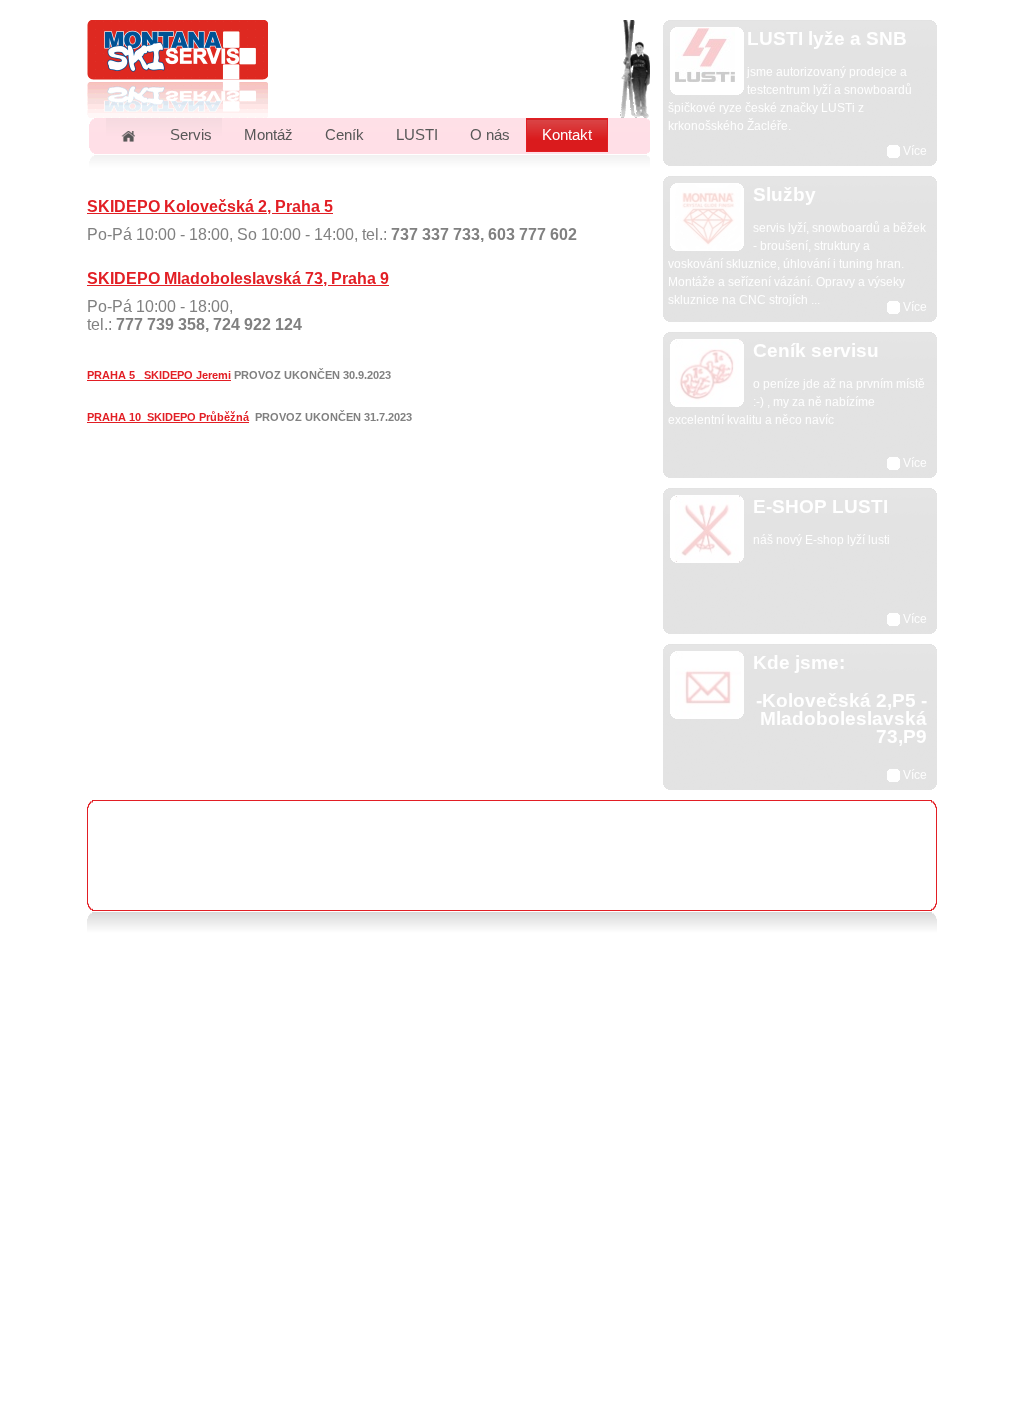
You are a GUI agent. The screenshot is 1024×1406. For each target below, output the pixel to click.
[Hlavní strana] (128, 135)
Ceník (344, 135)
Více (913, 151)
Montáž (268, 135)
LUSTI (417, 135)
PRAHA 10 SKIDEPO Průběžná (168, 417)
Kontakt (567, 135)
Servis (191, 135)
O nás (490, 135)
